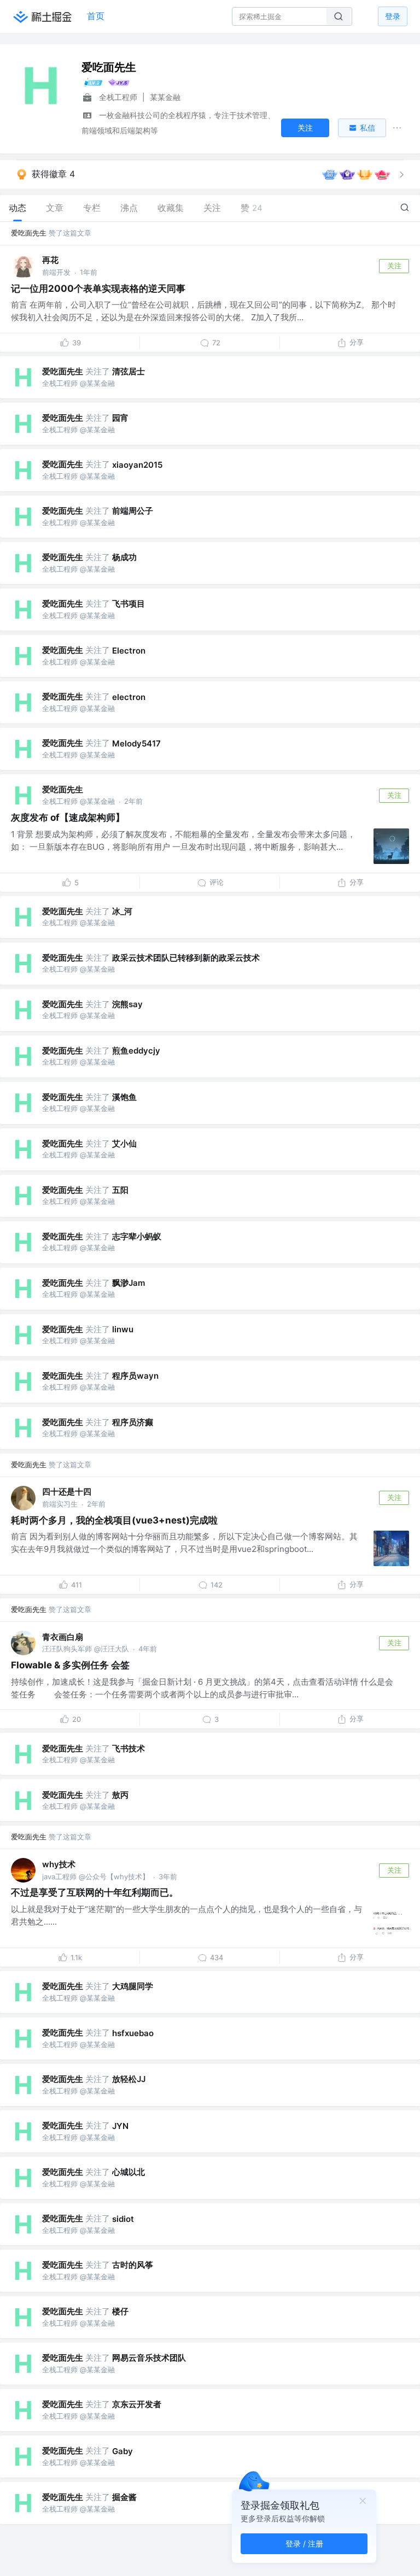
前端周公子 (133, 511)
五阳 (120, 1190)
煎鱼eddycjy (136, 1051)
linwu (123, 1329)
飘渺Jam (129, 1283)
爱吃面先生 (29, 233)
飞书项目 (129, 604)
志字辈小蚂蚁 (137, 1236)
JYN (120, 2126)
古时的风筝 (133, 2265)
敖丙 (120, 1795)
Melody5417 (136, 743)
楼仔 (120, 2311)
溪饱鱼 (124, 1097)
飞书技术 (129, 1748)
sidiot (123, 2219)
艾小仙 (124, 1143)
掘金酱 (124, 2497)
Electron (129, 651)
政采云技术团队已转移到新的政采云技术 (186, 958)
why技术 (59, 1864)
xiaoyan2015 (137, 465)
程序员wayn (135, 1376)
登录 (393, 16)
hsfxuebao (133, 2033)
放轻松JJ (129, 2079)
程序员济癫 (133, 1422)
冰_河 (122, 911)
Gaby (122, 2451)
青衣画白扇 (63, 1637)
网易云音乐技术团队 (149, 2358)
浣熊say (127, 1004)
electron (129, 697)
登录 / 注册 (304, 2543)
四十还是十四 (67, 1492)
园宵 (120, 418)
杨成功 (124, 557)
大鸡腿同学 (133, 1986)
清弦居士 (129, 371)
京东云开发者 (137, 2404)
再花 (50, 260)
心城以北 (129, 2172)
